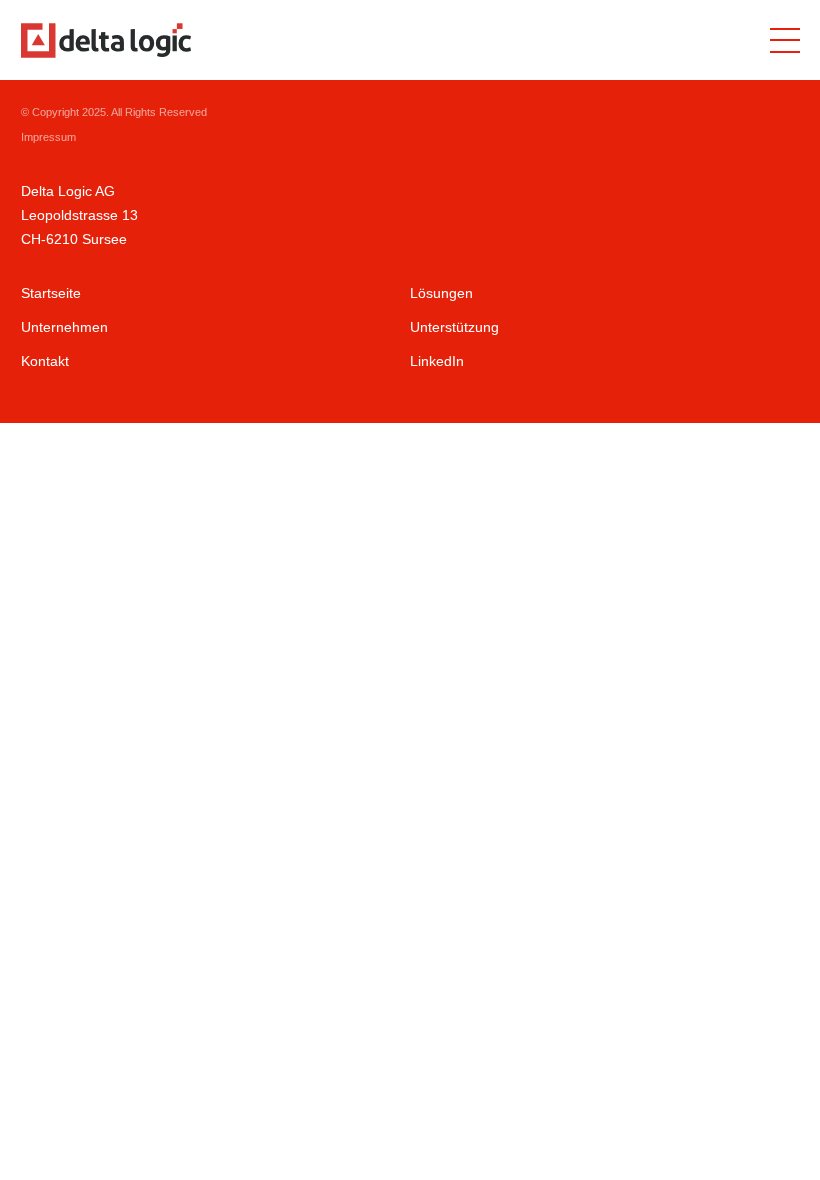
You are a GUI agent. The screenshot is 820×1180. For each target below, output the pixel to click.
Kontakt (45, 361)
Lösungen (441, 293)
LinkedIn (437, 361)
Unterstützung (454, 327)
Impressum (48, 137)
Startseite (51, 293)
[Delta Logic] (106, 40)
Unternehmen (64, 327)
